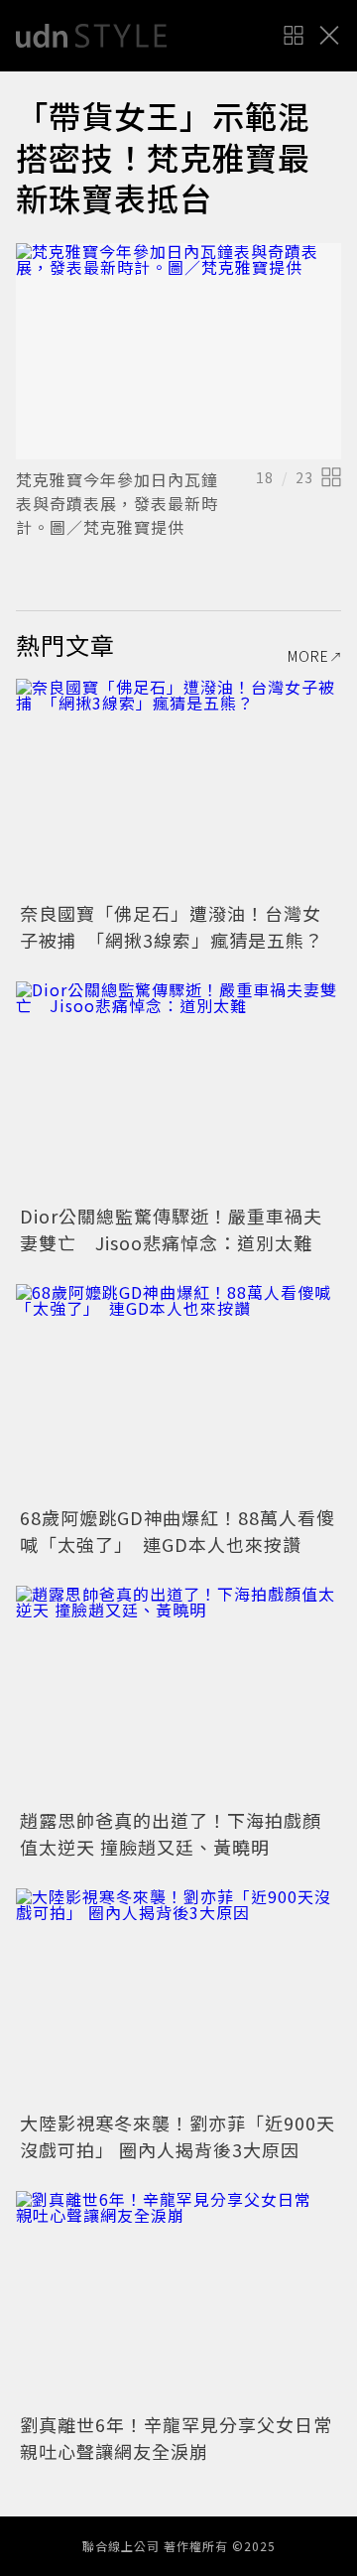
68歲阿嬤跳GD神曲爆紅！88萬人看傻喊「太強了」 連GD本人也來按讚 (178, 1531)
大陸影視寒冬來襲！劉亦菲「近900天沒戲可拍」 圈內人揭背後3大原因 (178, 2136)
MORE (308, 656)
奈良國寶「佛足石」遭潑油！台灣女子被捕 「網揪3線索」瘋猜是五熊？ (172, 926)
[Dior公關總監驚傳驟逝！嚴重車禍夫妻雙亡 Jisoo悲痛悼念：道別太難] (178, 1090)
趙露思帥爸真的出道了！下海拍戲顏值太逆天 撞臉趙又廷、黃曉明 (171, 1833)
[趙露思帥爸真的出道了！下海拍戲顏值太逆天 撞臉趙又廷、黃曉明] (178, 1694)
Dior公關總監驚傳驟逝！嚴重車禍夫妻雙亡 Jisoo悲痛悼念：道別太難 (171, 1229)
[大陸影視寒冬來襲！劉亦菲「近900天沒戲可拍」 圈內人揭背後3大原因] (178, 1997)
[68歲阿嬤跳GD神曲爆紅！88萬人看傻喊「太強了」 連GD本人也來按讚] (178, 1393)
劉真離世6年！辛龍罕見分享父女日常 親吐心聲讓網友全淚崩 (185, 2438)
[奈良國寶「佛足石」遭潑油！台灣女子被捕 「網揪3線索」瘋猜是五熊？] (178, 787)
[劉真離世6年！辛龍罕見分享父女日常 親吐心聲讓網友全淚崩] (178, 2300)
